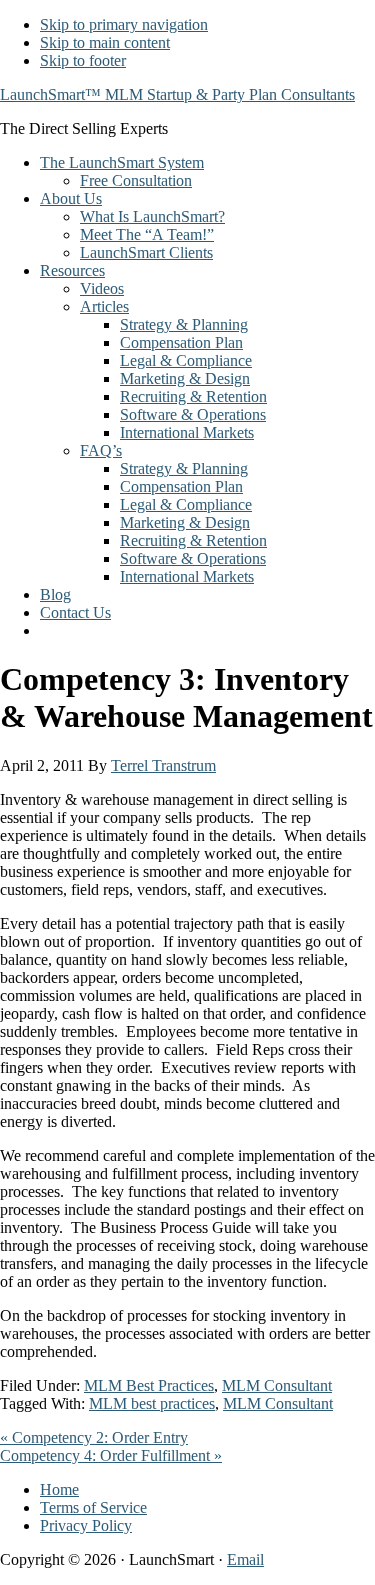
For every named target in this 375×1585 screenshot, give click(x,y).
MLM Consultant (277, 1385)
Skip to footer (83, 60)
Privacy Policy (86, 1525)
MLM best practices (152, 1403)
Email (245, 1559)
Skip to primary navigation (124, 24)
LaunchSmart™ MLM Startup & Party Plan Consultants (177, 94)
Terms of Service (93, 1507)
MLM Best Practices (149, 1385)
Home (59, 1489)
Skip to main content (105, 42)
